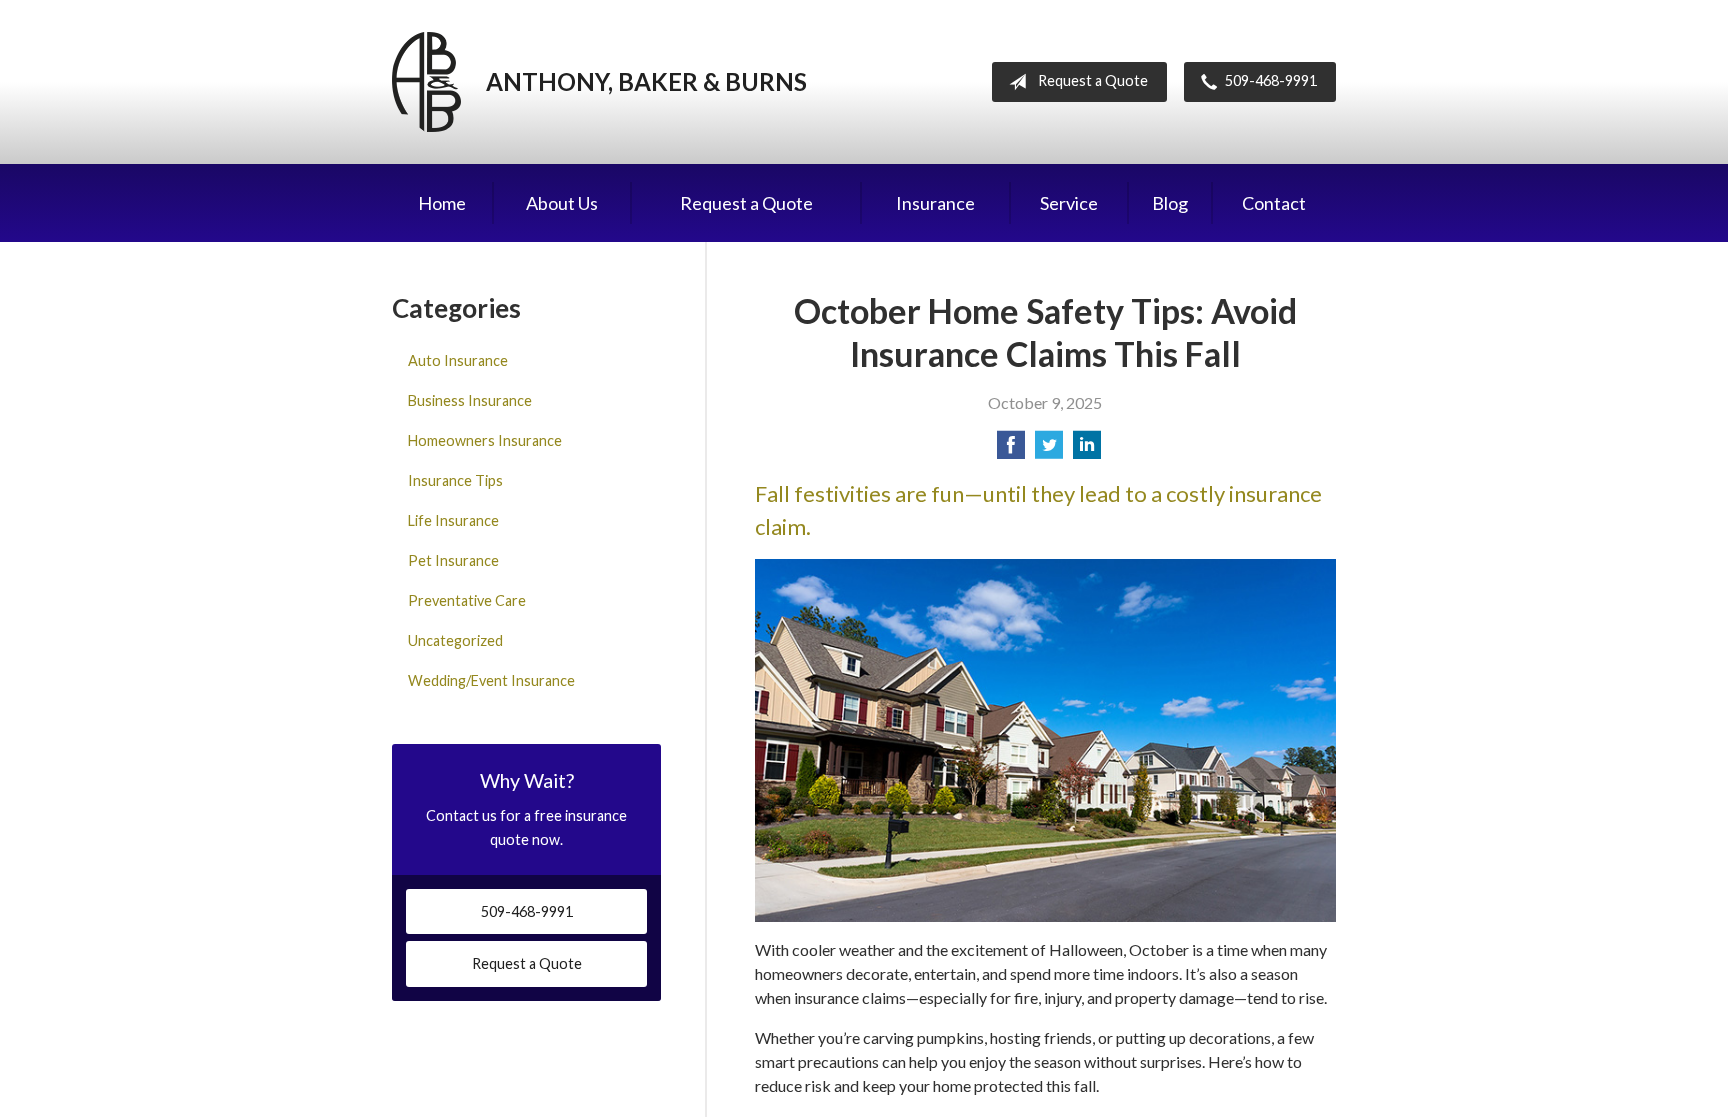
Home (442, 203)
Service (1069, 203)
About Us (562, 203)
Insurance (935, 203)
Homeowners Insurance (485, 440)
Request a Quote (1093, 80)
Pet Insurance (453, 560)
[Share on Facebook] (1011, 450)
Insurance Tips (455, 480)
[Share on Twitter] (1049, 450)
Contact (1274, 203)
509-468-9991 (1271, 80)
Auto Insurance (458, 360)
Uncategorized (455, 640)
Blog (1170, 203)
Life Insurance (453, 520)
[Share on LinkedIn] (1087, 450)
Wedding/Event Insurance (491, 680)
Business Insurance (470, 400)
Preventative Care (467, 600)
